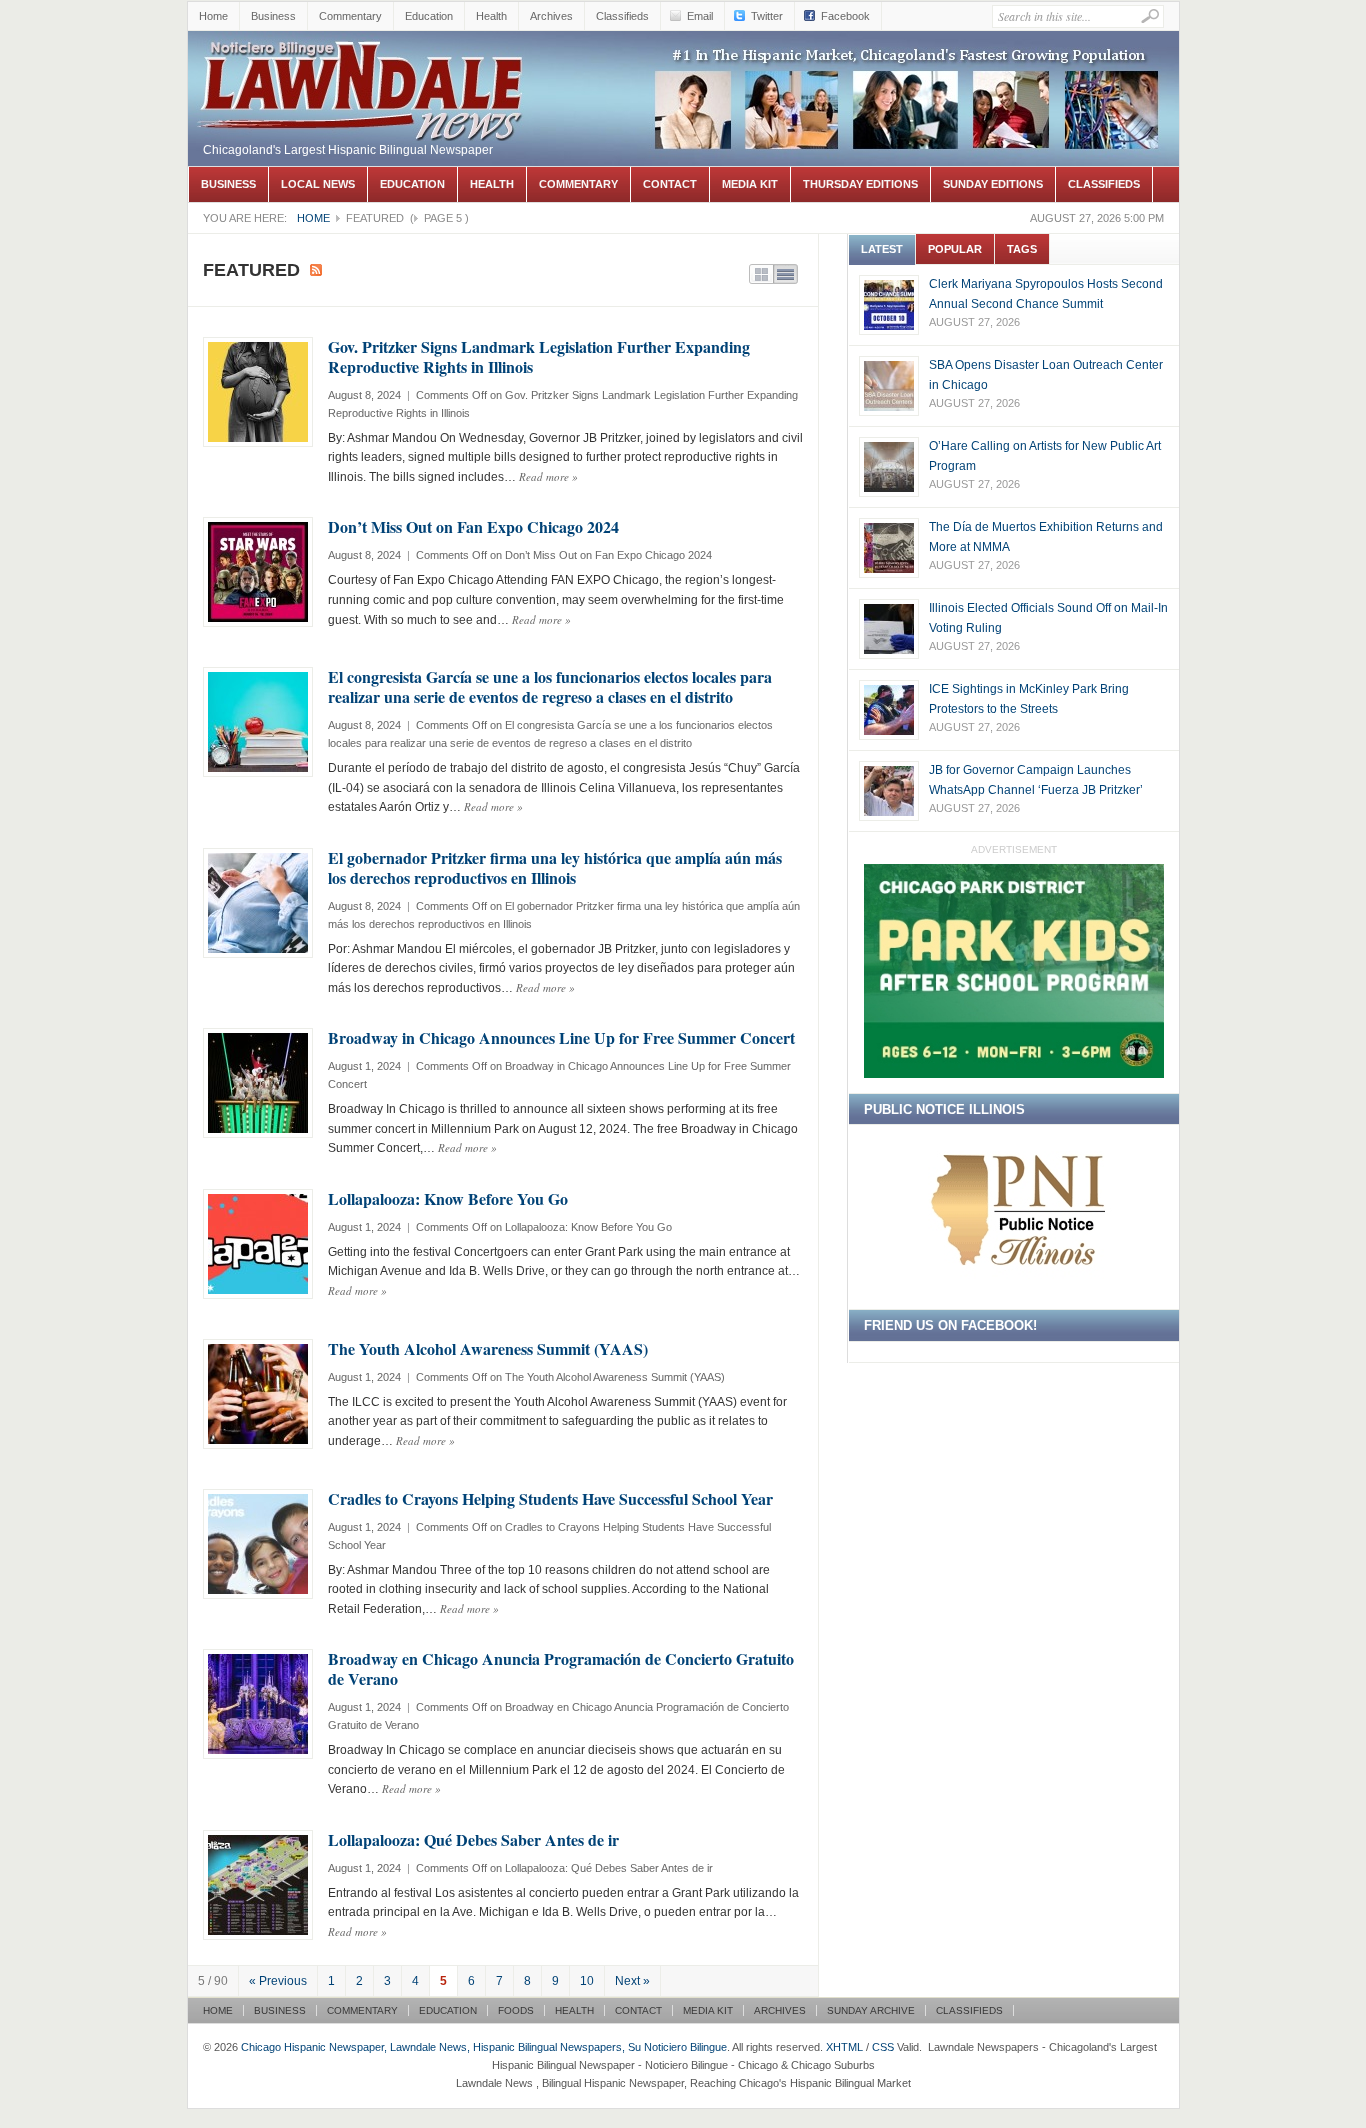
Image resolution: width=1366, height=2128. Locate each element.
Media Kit (750, 184)
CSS (883, 2047)
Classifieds (622, 16)
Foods (516, 2010)
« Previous (278, 1981)
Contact (670, 184)
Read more (548, 476)
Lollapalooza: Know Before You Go (448, 1198)
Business (273, 16)
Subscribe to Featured (316, 270)
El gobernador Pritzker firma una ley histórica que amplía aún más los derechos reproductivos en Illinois (555, 867)
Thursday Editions (860, 184)
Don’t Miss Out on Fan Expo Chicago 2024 (473, 526)
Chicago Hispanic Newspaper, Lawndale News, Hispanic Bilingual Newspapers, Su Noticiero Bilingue (363, 86)
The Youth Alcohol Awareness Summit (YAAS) (488, 1348)
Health (491, 16)
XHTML (844, 2047)
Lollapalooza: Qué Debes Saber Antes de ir (473, 1839)
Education (429, 16)
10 (587, 1981)
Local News (318, 184)
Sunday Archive (871, 2010)
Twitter (767, 16)
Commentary (350, 16)
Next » (632, 1981)
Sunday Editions (993, 184)
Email (700, 16)
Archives (551, 16)
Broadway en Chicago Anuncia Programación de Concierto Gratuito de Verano (561, 1668)
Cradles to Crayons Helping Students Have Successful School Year (550, 1498)
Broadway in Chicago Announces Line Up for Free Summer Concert (561, 1037)
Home (213, 16)
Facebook (845, 16)
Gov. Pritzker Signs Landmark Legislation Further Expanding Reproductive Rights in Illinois (539, 356)
